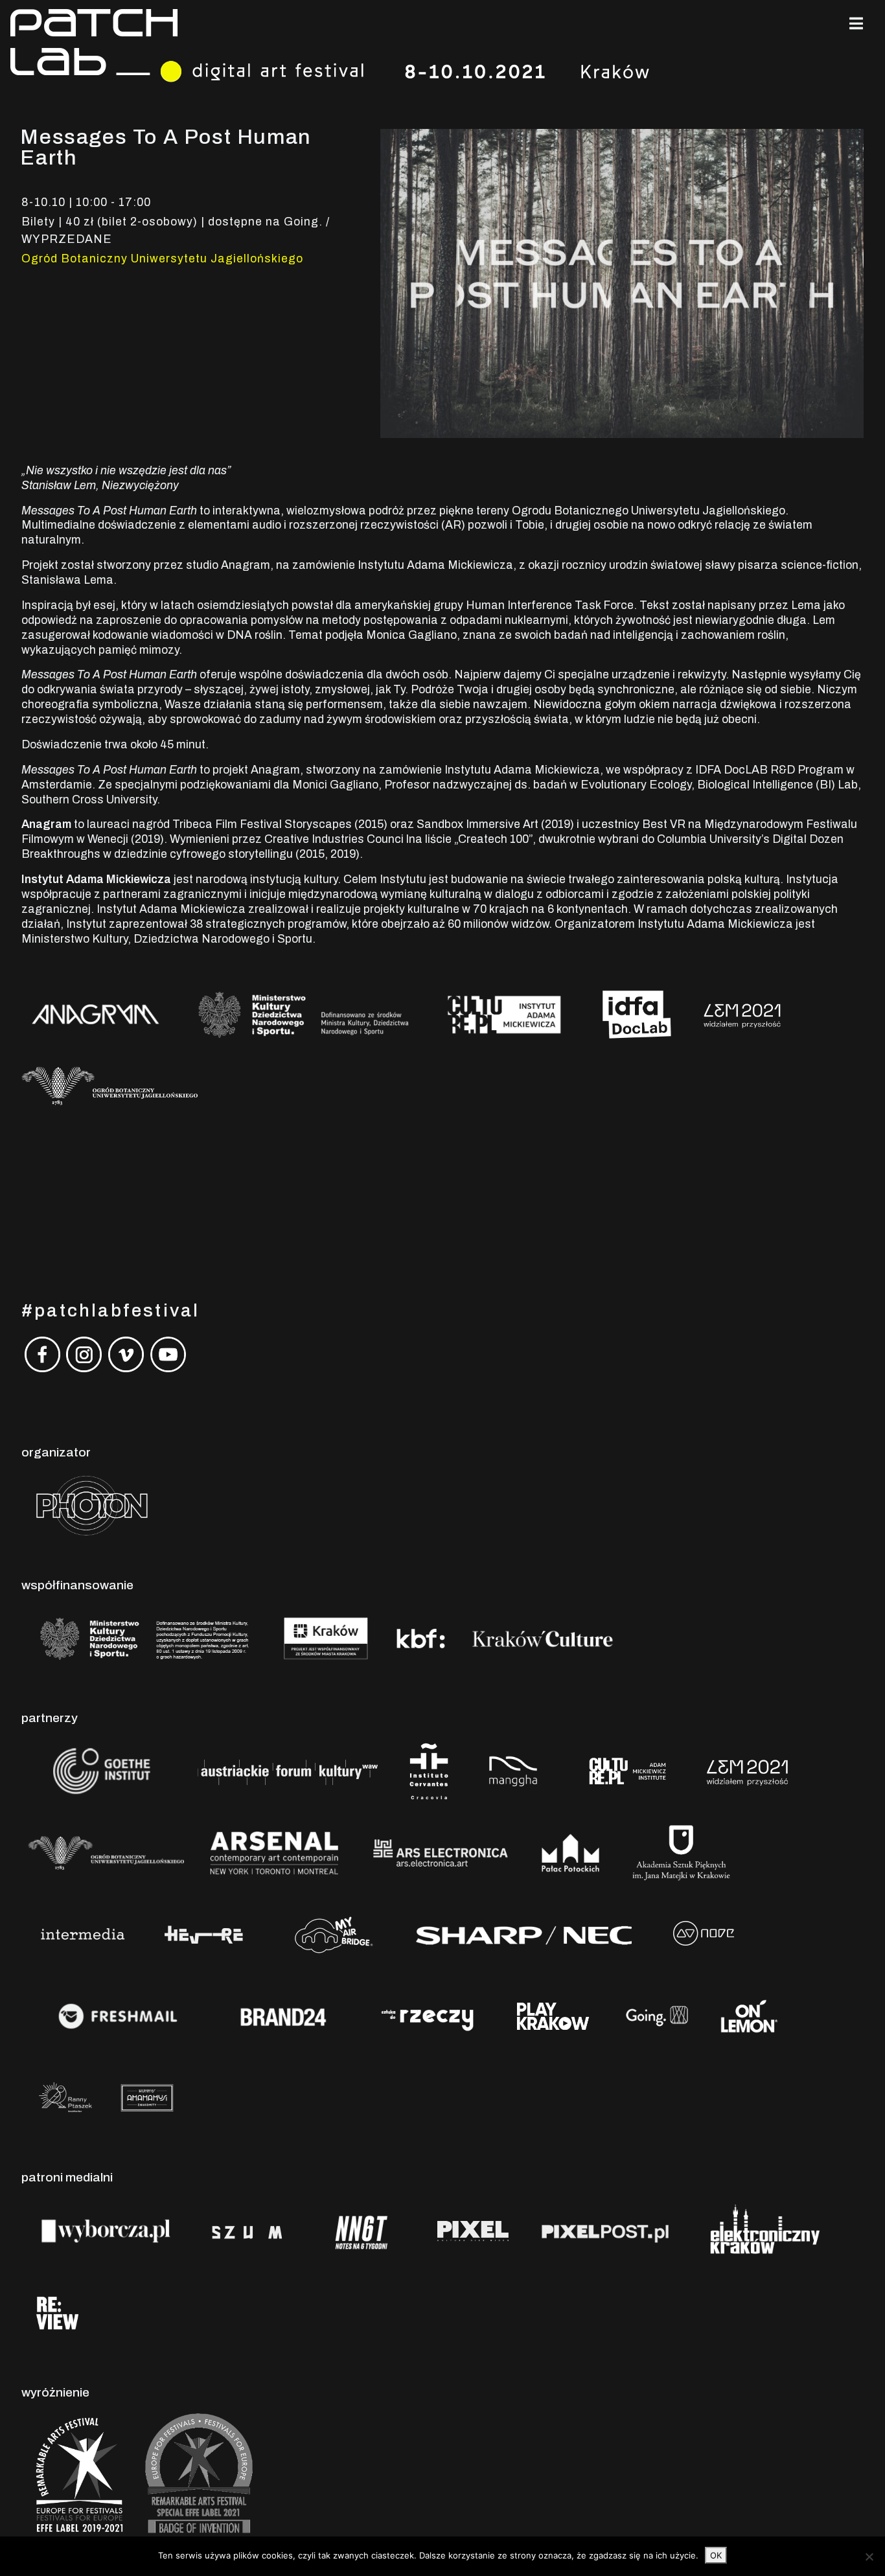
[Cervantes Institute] (429, 1771)
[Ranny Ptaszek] (65, 2098)
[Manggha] (513, 1771)
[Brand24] (284, 2016)
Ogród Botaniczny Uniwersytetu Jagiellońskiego (162, 259)
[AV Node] (703, 1934)
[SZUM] (247, 2230)
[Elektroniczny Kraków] (762, 2230)
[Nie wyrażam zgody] (869, 2557)
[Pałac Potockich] (570, 1853)
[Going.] (657, 2016)
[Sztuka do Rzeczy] (428, 2016)
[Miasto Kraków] (326, 1638)
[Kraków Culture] (543, 1638)
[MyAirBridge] (331, 1934)
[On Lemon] (749, 2016)
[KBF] (421, 1638)
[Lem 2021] (747, 1771)
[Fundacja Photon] (92, 1505)
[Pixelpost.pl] (605, 2230)
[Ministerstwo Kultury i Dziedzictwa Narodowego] (145, 1638)
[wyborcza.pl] (106, 2230)
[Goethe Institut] (99, 1771)
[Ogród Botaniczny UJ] (106, 1853)
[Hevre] (204, 1934)
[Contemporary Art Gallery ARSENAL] (274, 1853)
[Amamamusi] (147, 2098)
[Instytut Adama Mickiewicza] (629, 1771)
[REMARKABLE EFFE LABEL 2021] (197, 2474)
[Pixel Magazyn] (471, 2230)
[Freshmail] (118, 2016)
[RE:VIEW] (56, 2312)
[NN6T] (362, 2230)
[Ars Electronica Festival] (441, 1853)
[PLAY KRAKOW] (553, 2016)
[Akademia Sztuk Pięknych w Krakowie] (681, 1853)
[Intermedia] (82, 1934)
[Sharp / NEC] (523, 1934)
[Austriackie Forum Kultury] (287, 1771)
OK (716, 2555)
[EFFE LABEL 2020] (77, 2474)
